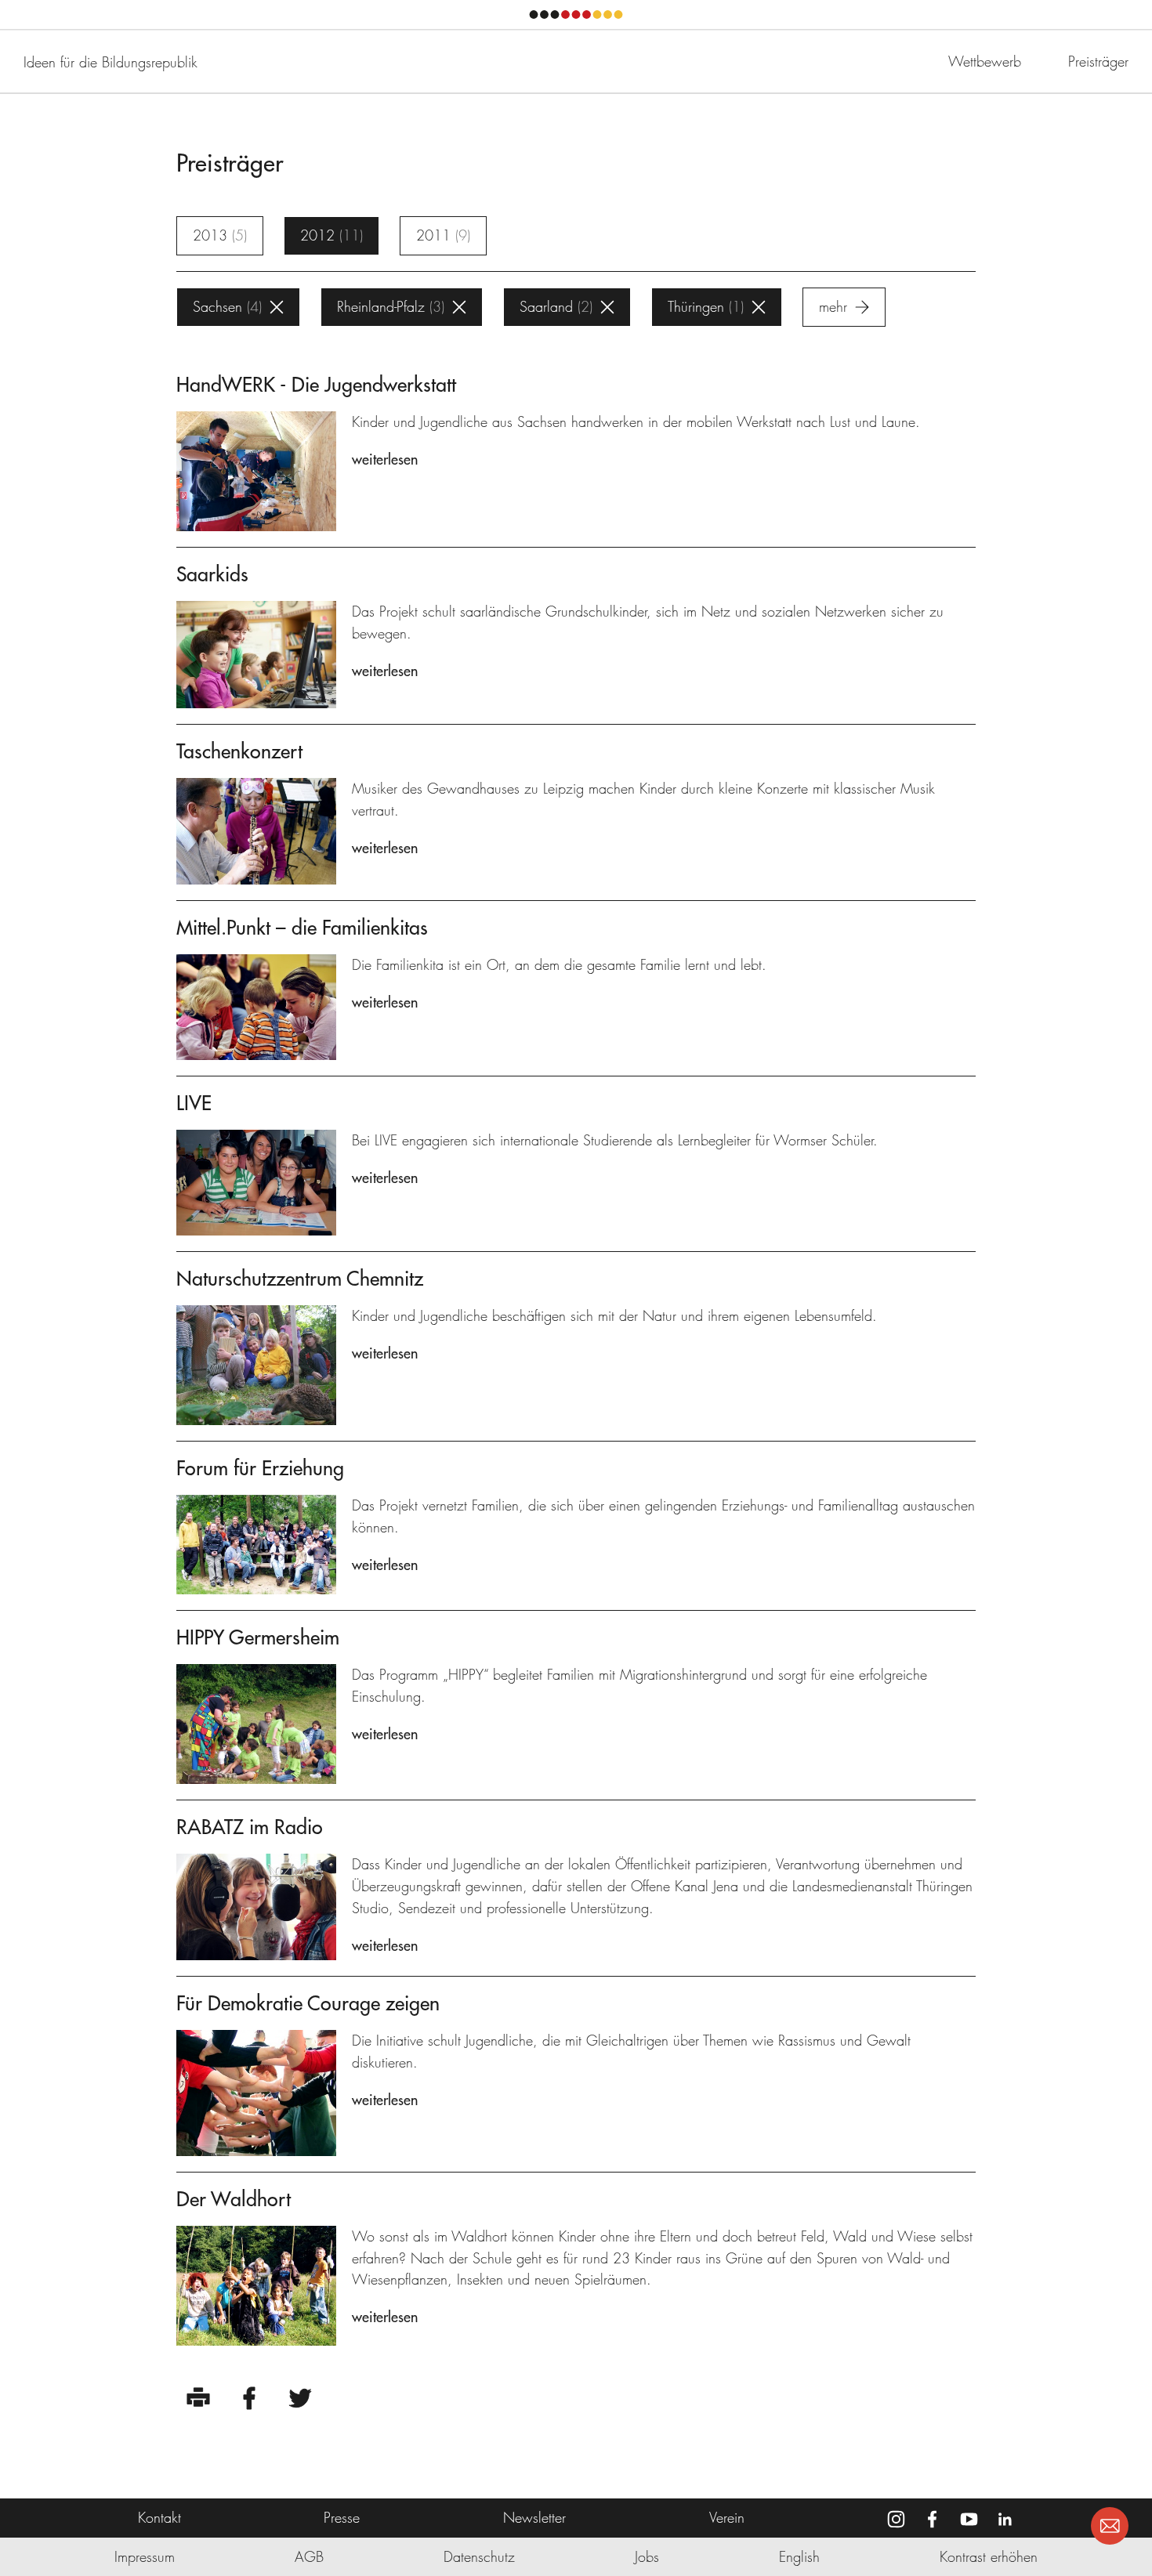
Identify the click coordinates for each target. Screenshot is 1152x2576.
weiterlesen (385, 459)
